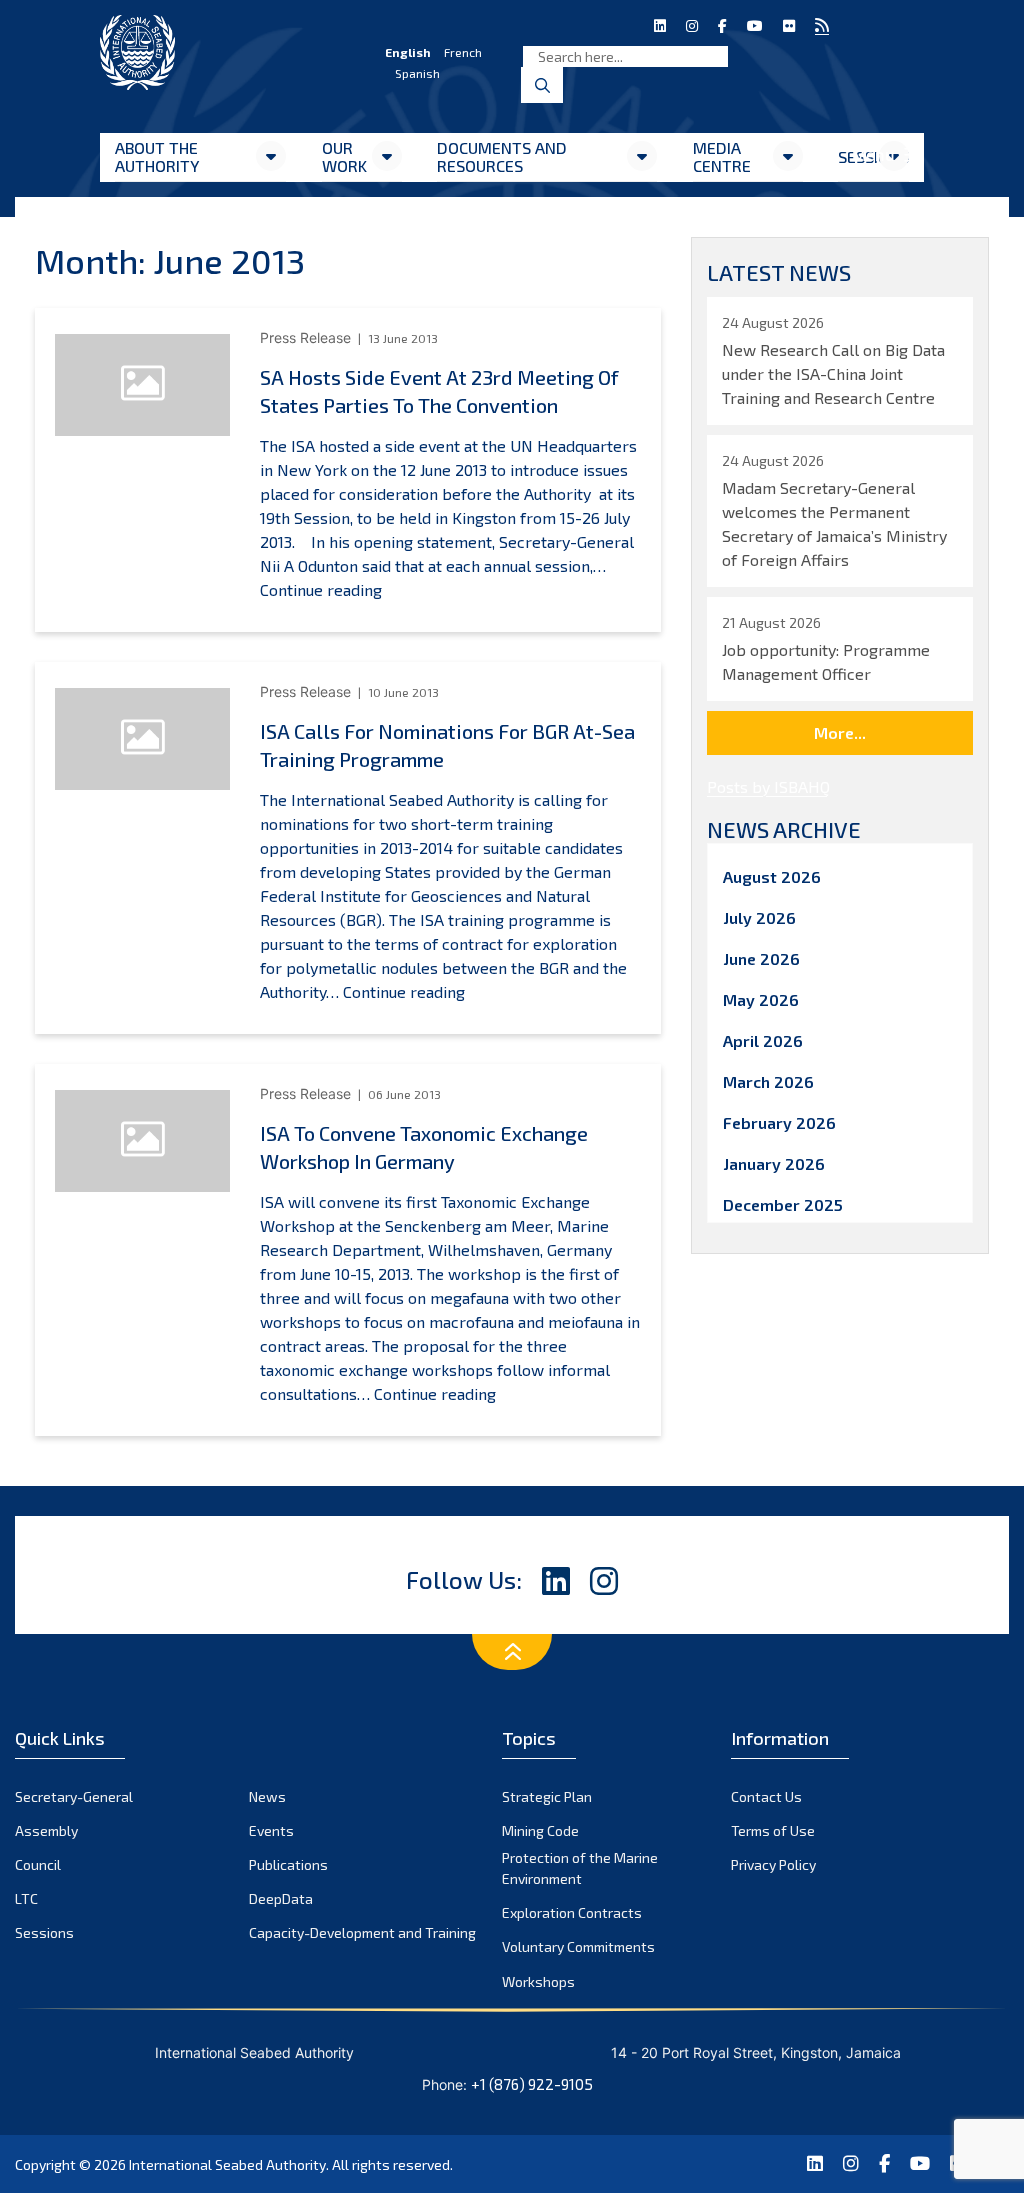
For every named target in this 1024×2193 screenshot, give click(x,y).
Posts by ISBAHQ (768, 786)
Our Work (344, 156)
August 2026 (772, 876)
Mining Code (540, 1830)
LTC (26, 1898)
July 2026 (759, 917)
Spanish (417, 73)
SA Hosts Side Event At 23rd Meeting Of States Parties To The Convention (439, 391)
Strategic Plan (547, 1796)
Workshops (538, 1981)
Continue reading (321, 589)
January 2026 (774, 1163)
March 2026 (768, 1081)
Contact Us (766, 1796)
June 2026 (761, 958)
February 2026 (779, 1122)
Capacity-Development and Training (362, 1932)
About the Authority (157, 156)
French (463, 52)
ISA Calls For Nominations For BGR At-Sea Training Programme (447, 745)
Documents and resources (502, 156)
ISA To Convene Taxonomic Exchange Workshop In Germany (424, 1147)
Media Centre (722, 156)
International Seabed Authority (227, 2164)
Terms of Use (773, 1830)
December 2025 (783, 1204)
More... (840, 732)
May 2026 (761, 999)
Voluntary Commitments (578, 1946)
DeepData (281, 1898)
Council (38, 1864)
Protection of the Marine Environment (580, 1868)
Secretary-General (74, 1796)
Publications (288, 1864)
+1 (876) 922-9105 (532, 2084)
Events (271, 1830)
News (267, 1796)
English (408, 52)
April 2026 (763, 1040)
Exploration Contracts (572, 1912)
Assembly (46, 1830)
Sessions (44, 1932)
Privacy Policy (773, 1864)
